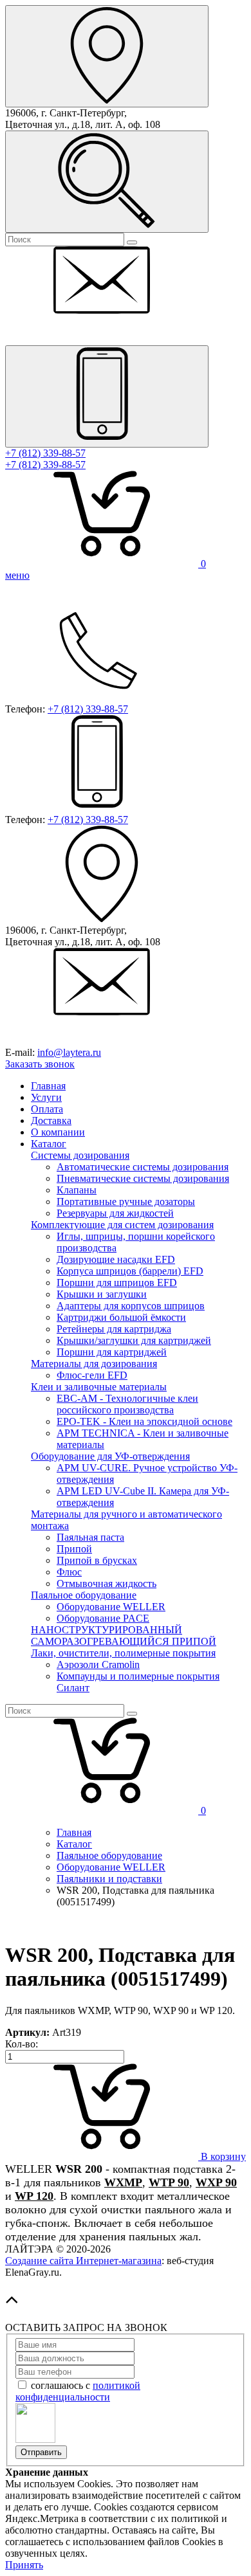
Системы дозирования (80, 1155)
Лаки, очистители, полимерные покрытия (123, 1653)
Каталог (49, 1144)
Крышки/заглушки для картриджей (134, 1340)
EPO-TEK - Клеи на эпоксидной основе (144, 1421)
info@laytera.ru (69, 1052)
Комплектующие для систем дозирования (122, 1225)
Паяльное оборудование (84, 1595)
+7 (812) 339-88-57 (45, 453)
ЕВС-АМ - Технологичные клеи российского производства (127, 1404)
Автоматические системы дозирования (143, 1167)
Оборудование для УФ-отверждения (110, 1456)
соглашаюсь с (78, 2391)
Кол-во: (22, 2044)
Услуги (46, 1097)
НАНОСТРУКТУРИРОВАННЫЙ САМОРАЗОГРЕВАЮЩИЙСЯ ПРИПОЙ (124, 1636)
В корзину (222, 2156)
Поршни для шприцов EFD (117, 1283)
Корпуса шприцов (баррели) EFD (130, 1271)
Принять (24, 2565)
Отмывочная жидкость (107, 1583)
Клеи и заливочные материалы (99, 1387)
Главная (48, 1086)
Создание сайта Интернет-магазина (83, 2261)
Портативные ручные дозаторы (126, 1202)
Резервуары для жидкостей (115, 1213)
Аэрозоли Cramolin (98, 1664)
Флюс (69, 1572)
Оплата (47, 1109)
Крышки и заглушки (102, 1294)
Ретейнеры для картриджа (114, 1329)
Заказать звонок (40, 1064)
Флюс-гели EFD (92, 1375)
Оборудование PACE (103, 1618)
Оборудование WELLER (111, 1607)
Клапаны (77, 1190)
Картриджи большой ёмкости (121, 1317)
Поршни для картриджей (112, 1352)
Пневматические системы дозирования (143, 1178)
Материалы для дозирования (94, 1364)
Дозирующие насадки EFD (116, 1259)
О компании (58, 1132)
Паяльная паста (90, 1537)
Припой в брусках (97, 1560)
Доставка (51, 1120)
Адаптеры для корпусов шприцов (131, 1306)
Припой (74, 1549)
